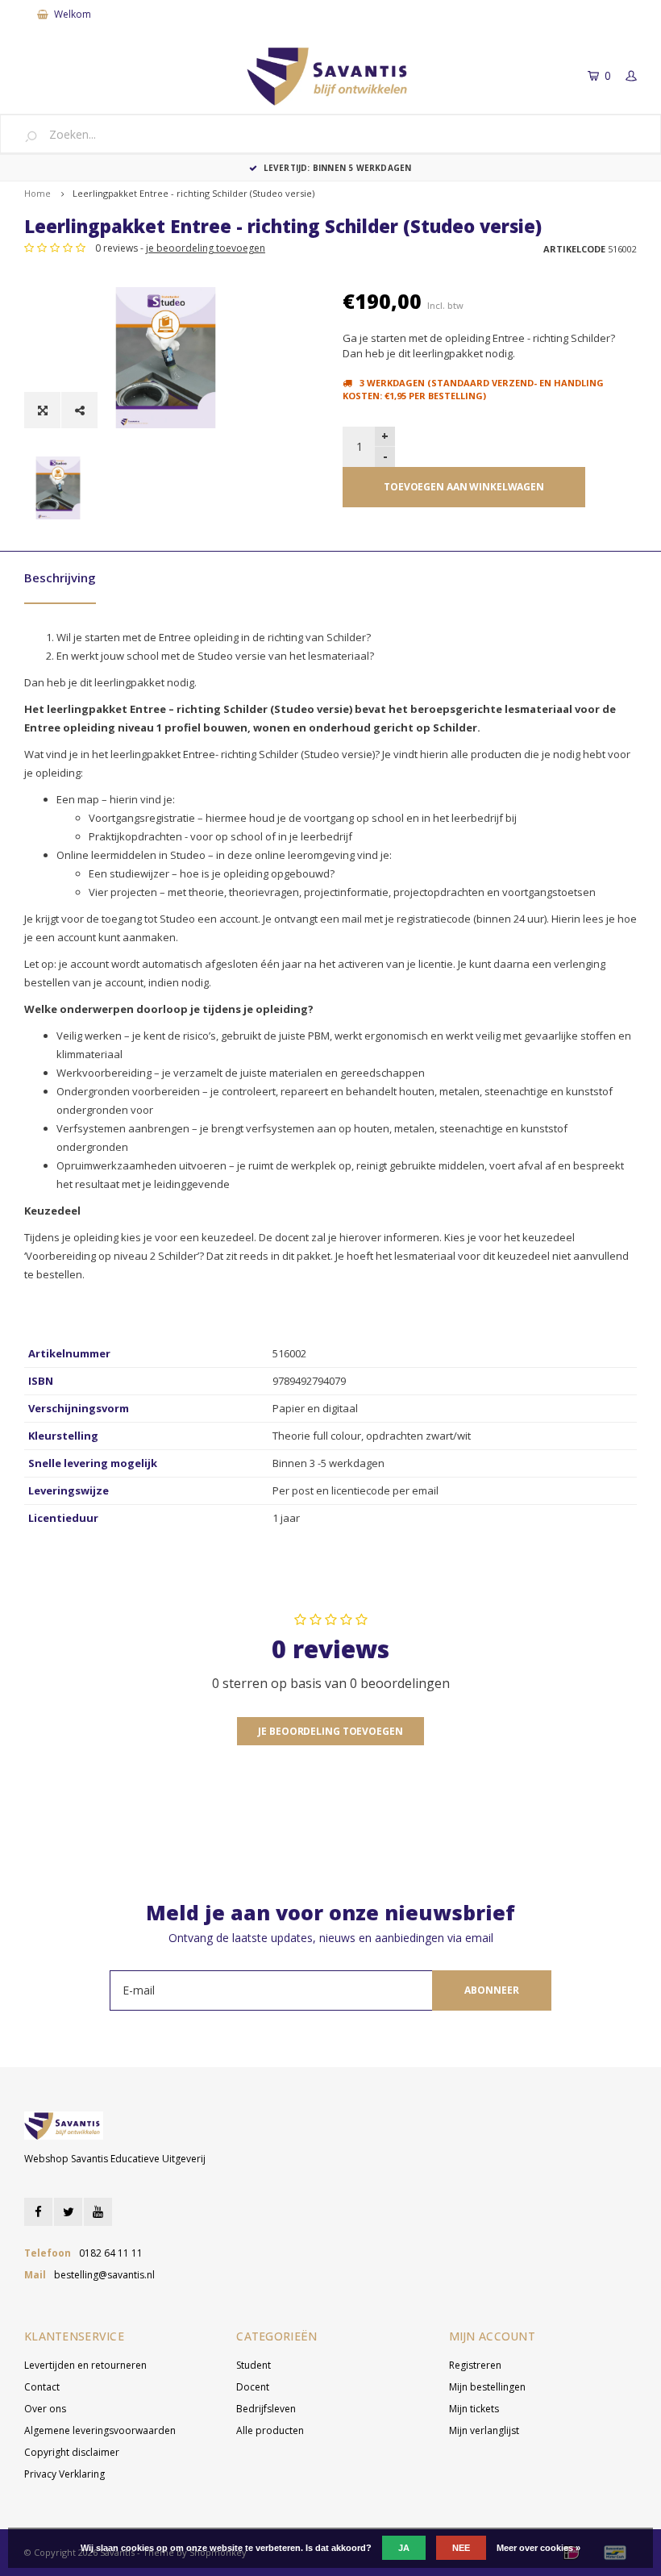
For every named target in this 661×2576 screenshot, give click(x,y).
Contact (42, 2387)
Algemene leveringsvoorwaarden (100, 2430)
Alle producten (270, 2430)
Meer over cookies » (538, 2548)
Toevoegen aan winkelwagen (464, 487)
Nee (461, 2548)
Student (254, 2365)
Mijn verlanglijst (484, 2430)
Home (37, 193)
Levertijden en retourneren (85, 2365)
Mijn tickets (474, 2409)
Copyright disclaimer (72, 2452)
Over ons (45, 2409)
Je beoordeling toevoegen (330, 1731)
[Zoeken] (37, 135)
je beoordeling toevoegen (206, 248)
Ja (404, 2548)
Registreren (475, 2365)
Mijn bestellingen (487, 2387)
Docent (253, 2387)
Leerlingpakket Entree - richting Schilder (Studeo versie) (193, 193)
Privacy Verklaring (64, 2474)
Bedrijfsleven (266, 2409)
